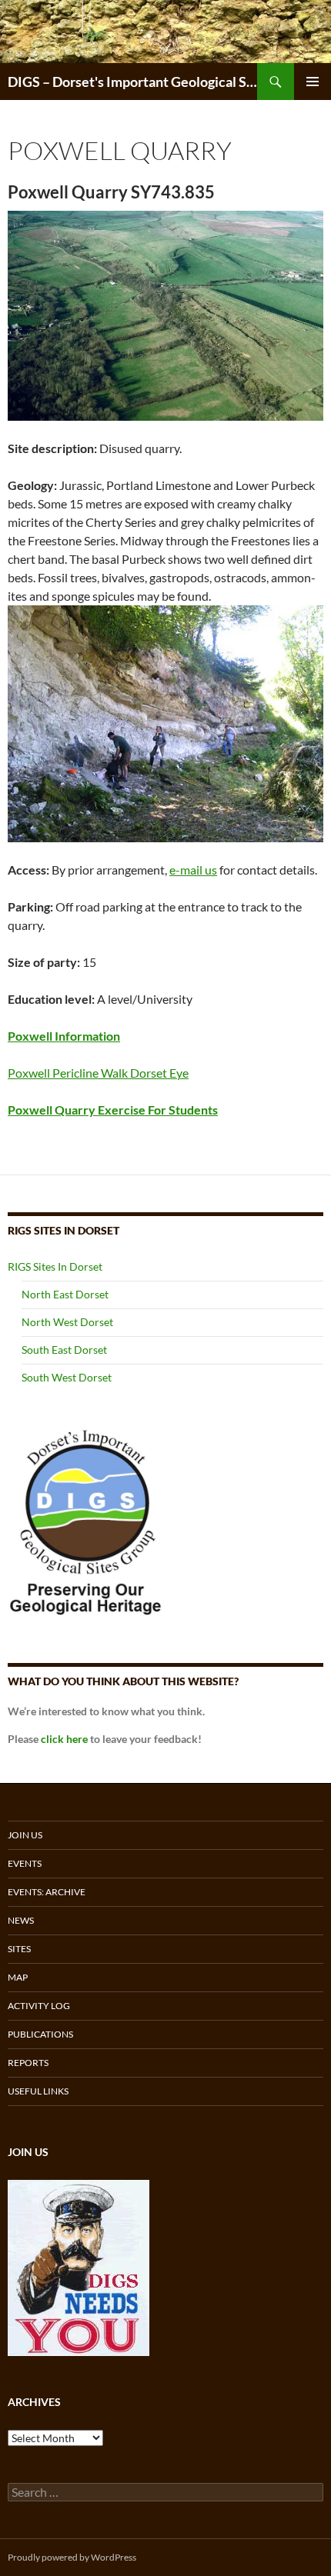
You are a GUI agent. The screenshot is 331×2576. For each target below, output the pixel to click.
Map (18, 1977)
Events (25, 1863)
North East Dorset (65, 1294)
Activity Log (39, 2006)
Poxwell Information (64, 1036)
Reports (28, 2063)
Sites (19, 1949)
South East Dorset (64, 1350)
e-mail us (193, 870)
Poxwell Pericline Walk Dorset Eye (98, 1073)
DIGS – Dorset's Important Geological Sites (132, 82)
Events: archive (47, 1892)
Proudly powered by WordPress (72, 2557)
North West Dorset (67, 1322)
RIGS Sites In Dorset (55, 1266)
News (21, 1920)
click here (64, 1739)
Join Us (25, 1835)
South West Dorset (67, 1377)
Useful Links (38, 2091)
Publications (40, 2034)
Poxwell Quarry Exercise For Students (113, 1110)
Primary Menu (313, 82)
